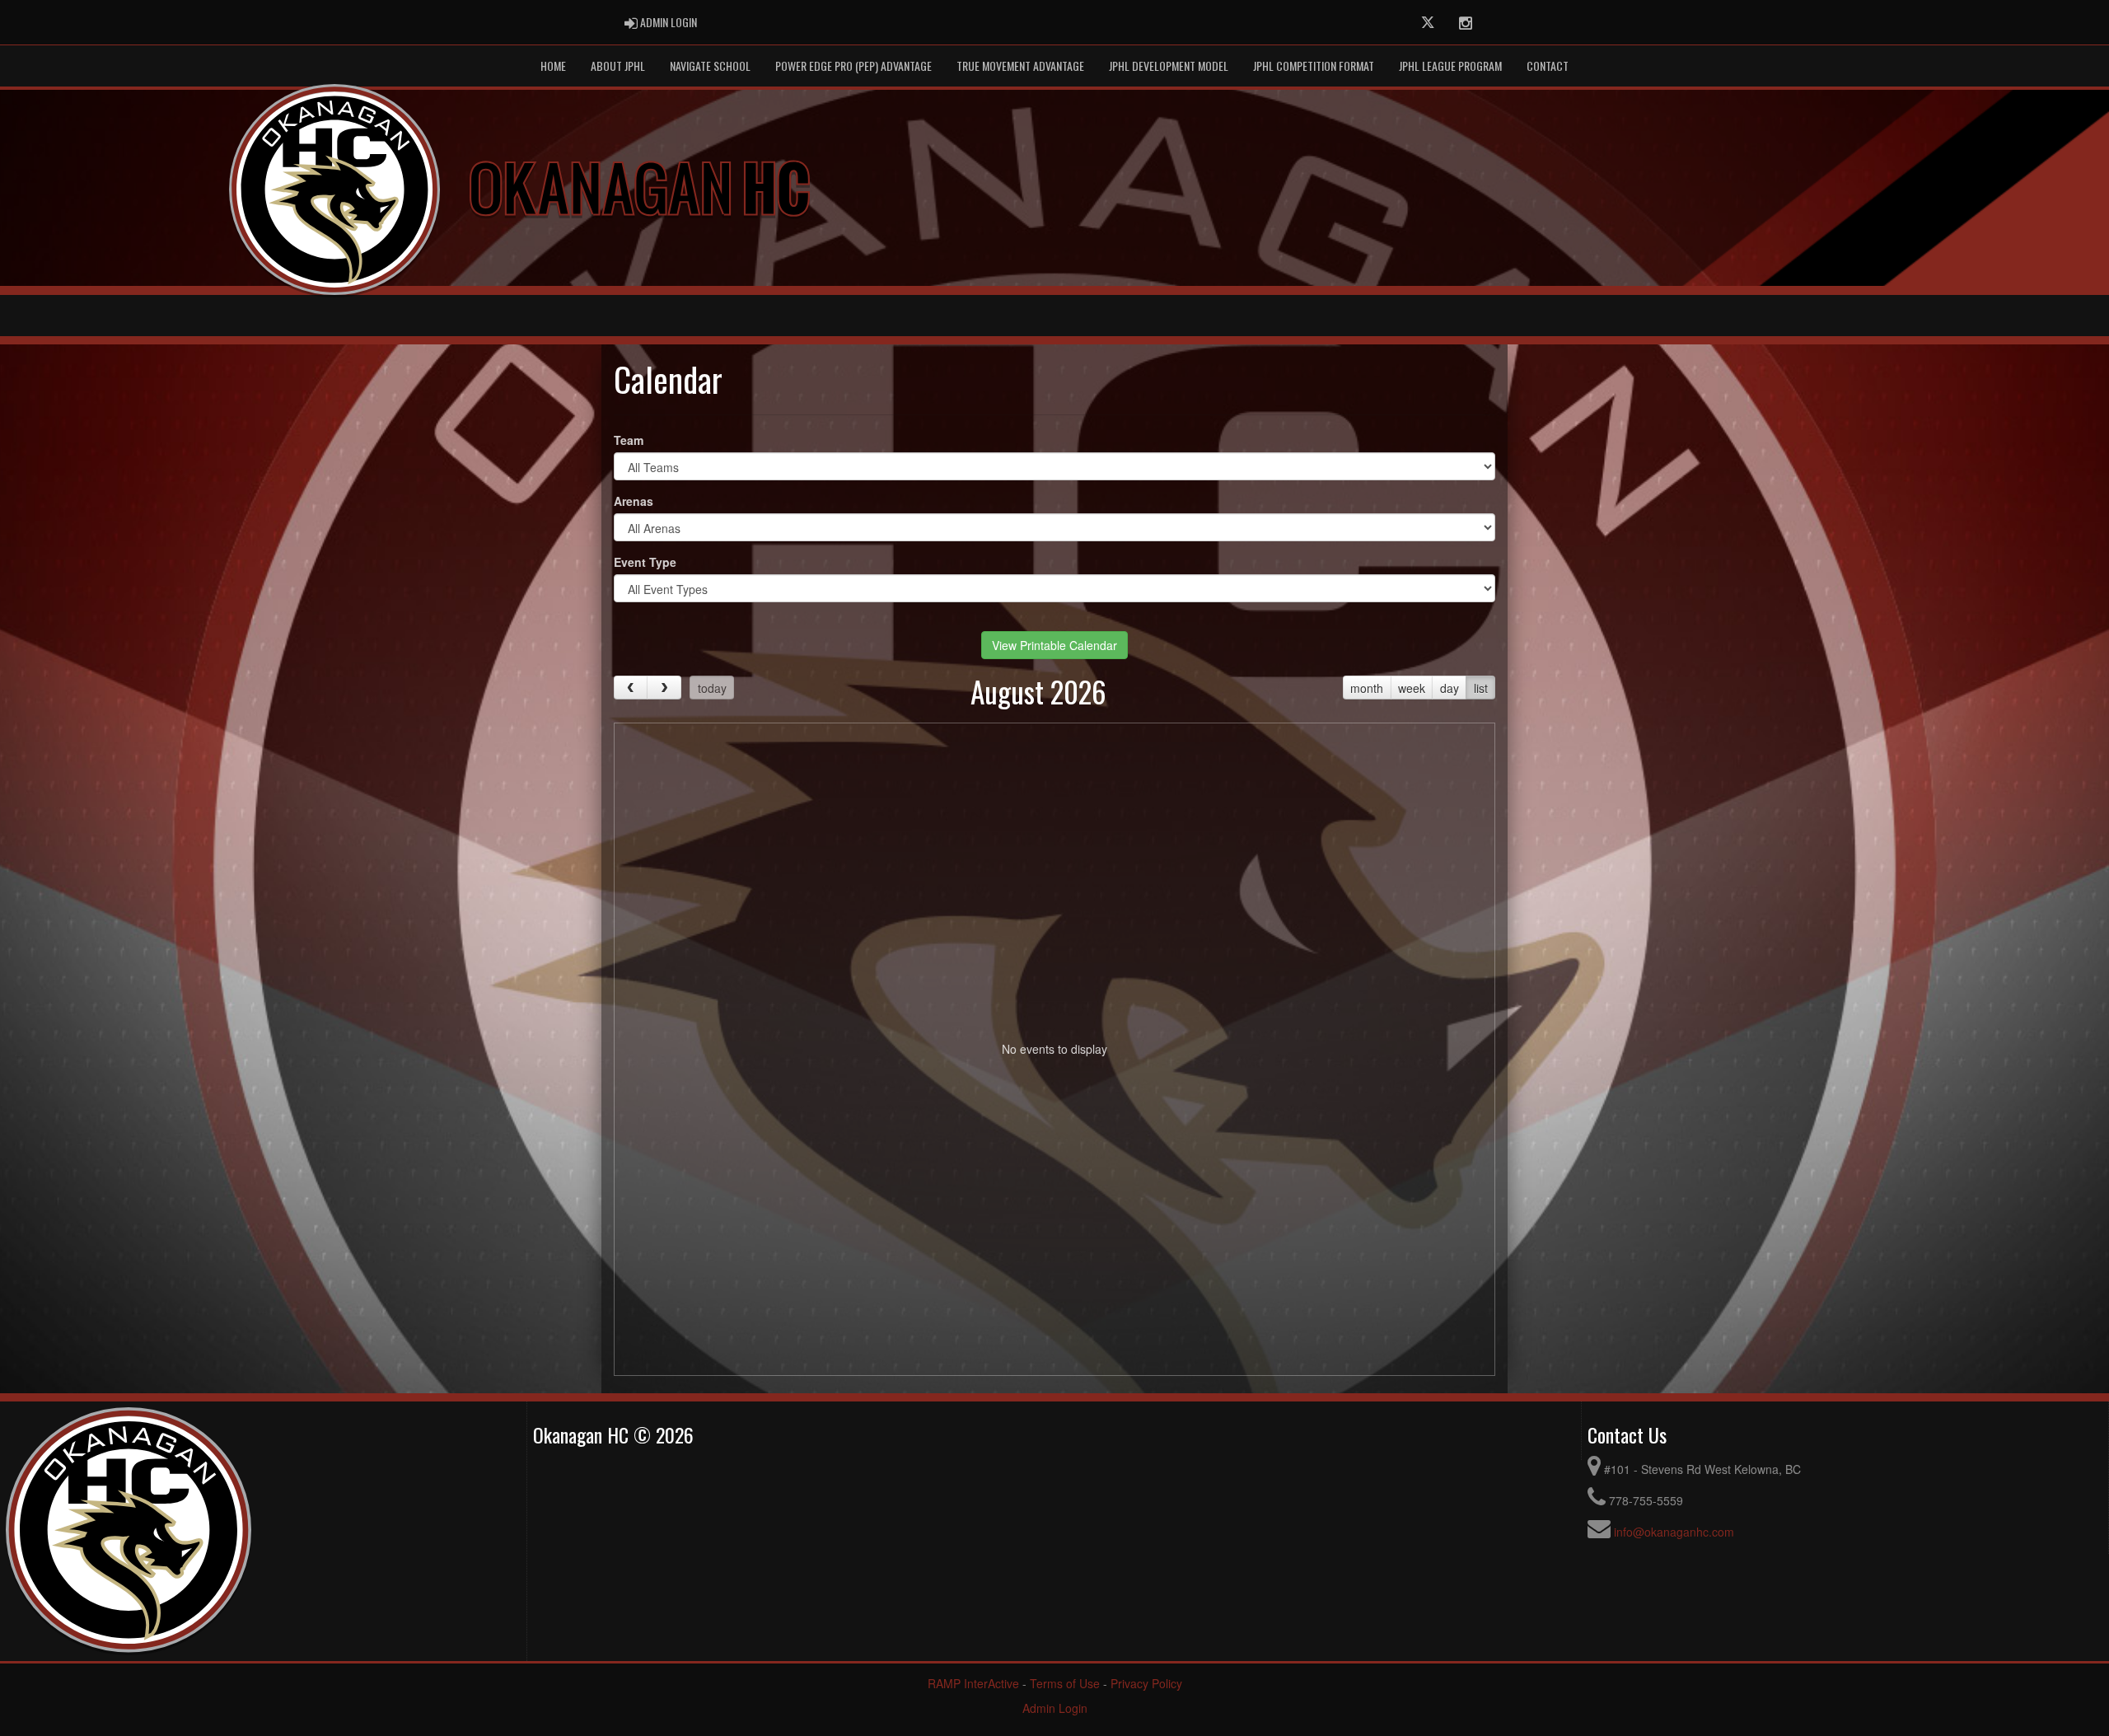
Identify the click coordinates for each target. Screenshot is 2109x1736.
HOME (553, 66)
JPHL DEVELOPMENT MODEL (1169, 66)
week (1412, 688)
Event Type (645, 562)
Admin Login (1055, 1708)
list (1481, 688)
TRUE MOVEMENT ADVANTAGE (1020, 66)
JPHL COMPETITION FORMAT (1314, 66)
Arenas (634, 501)
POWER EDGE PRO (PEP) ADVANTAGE (853, 66)
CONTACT (1548, 66)
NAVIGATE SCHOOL (710, 66)
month (1367, 688)
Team (629, 440)
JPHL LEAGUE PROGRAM (1450, 66)
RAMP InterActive (973, 1683)
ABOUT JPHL (618, 66)
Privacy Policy (1146, 1683)
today (712, 688)
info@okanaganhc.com (1674, 1532)
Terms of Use (1065, 1683)
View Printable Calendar (1054, 645)
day (1450, 688)
